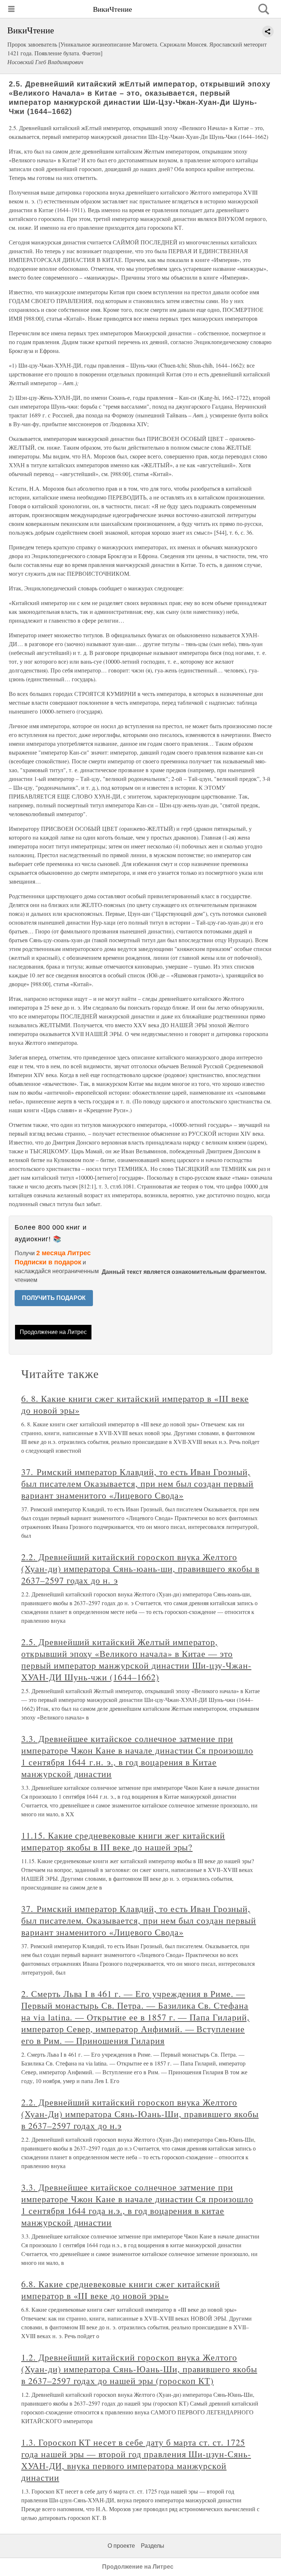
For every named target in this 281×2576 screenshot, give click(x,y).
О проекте (121, 2546)
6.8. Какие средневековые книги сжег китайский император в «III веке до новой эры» (121, 2290)
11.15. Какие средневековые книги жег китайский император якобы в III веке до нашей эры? (123, 1841)
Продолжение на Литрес (53, 1332)
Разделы (153, 2546)
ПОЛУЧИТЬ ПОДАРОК (54, 1298)
